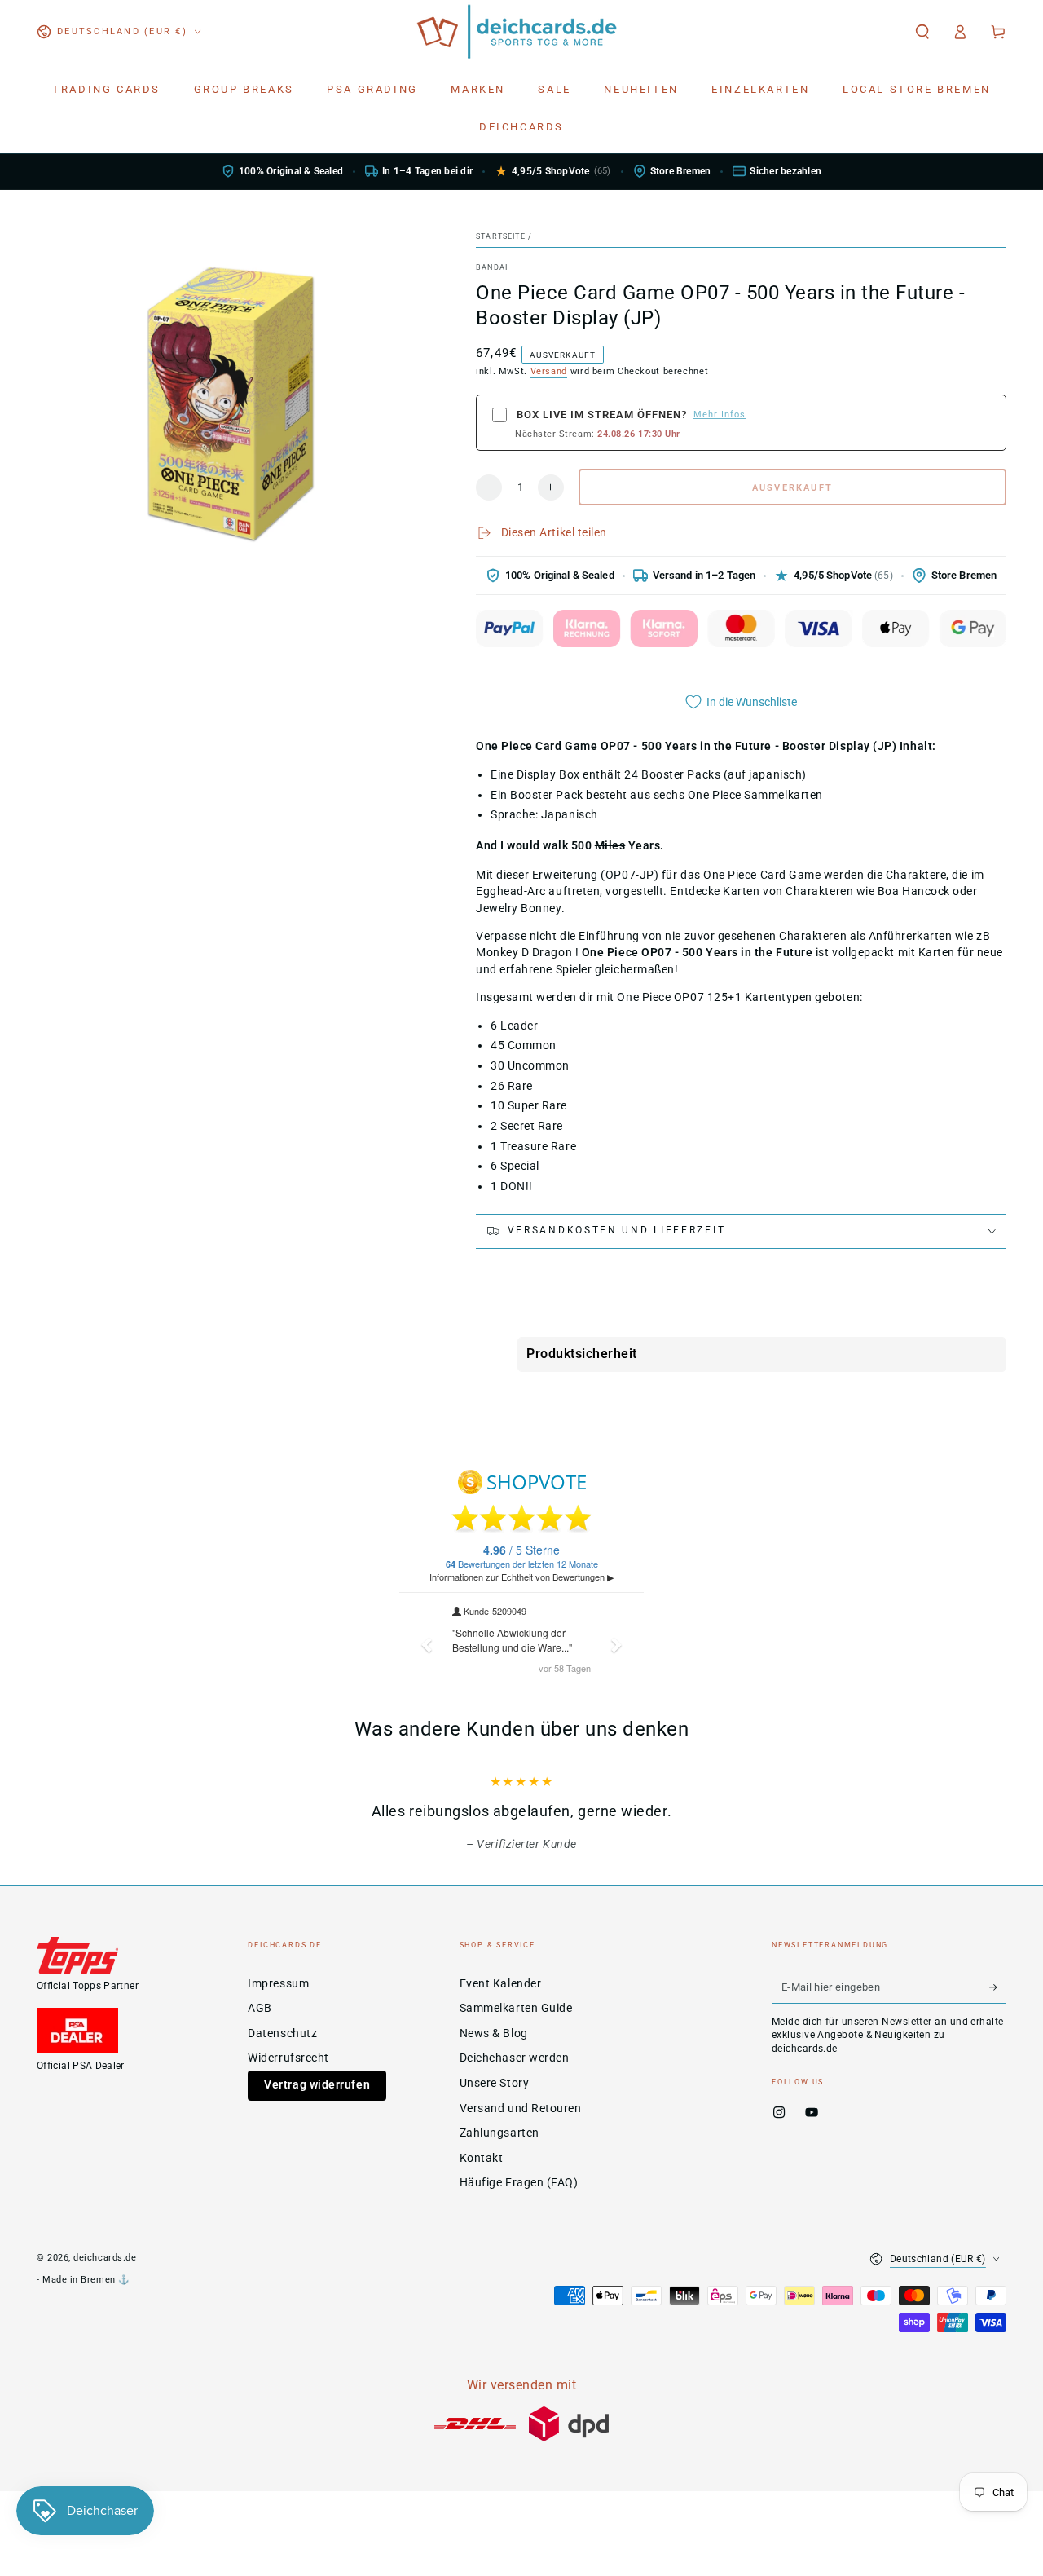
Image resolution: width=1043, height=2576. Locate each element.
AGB (260, 2008)
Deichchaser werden (515, 2058)
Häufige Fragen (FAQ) (519, 2183)
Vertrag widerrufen (317, 2085)
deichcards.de (105, 2258)
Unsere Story (494, 2083)
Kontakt (482, 2158)
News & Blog (494, 2033)
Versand (549, 371)
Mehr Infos (720, 415)
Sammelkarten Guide (516, 2008)
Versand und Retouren (521, 2108)
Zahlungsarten (499, 2133)
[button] (922, 32)
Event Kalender (501, 1984)
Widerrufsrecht (288, 2058)
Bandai (492, 267)
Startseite (501, 236)
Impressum (278, 1984)
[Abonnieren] (998, 1987)
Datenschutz (282, 2033)
